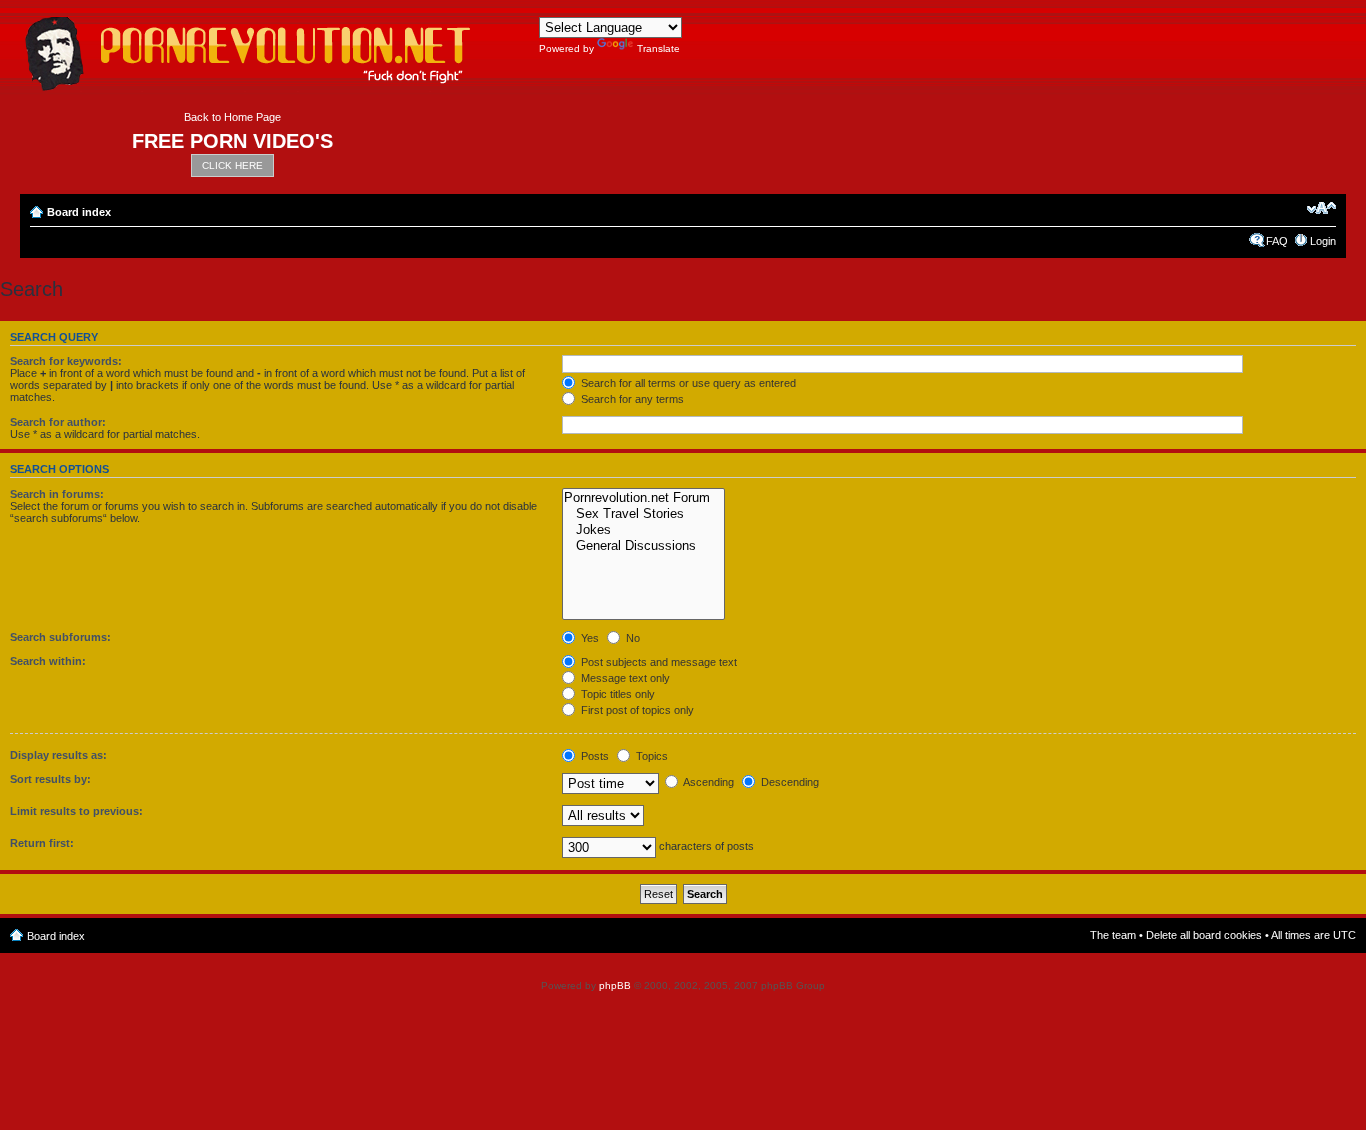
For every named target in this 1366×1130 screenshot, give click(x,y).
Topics (650, 756)
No (631, 638)
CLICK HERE (232, 165)
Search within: (48, 661)
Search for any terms (631, 399)
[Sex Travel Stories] (643, 514)
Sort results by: (50, 779)
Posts (593, 756)
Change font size (1321, 208)
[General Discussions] (643, 546)
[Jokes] (643, 530)
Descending (788, 782)
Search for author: (58, 422)
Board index (79, 212)
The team (1113, 935)
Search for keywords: (66, 361)
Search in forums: (57, 494)
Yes (588, 638)
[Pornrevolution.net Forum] (643, 498)
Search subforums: (60, 637)
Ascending (707, 782)
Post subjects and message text (657, 662)
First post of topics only (636, 710)
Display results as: (58, 755)
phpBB (615, 985)
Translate (658, 48)
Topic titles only (616, 694)
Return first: (42, 843)
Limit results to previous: (76, 811)
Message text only (624, 678)
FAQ (1277, 241)
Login (1323, 241)
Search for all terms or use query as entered (687, 383)
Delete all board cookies (1204, 935)
